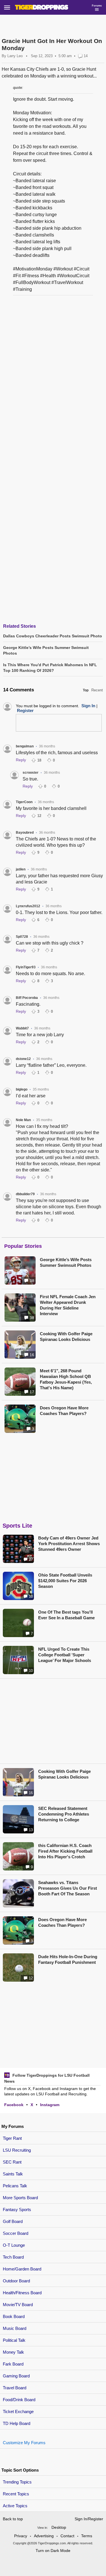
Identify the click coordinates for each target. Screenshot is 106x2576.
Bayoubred (25, 833)
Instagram (50, 2105)
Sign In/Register (89, 2519)
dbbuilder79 (25, 1194)
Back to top (13, 2519)
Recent (97, 690)
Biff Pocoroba (27, 998)
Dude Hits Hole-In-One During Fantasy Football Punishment (68, 1959)
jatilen (21, 869)
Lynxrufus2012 (28, 906)
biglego (22, 1089)
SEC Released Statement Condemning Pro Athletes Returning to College (64, 1814)
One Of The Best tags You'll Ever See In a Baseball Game (66, 1615)
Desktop (59, 2527)
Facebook (14, 2105)
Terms (87, 2536)
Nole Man (23, 1120)
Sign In (88, 706)
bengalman (25, 746)
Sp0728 (22, 937)
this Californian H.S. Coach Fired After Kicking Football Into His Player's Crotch (65, 1851)
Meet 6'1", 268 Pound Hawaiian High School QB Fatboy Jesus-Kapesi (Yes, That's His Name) (66, 1379)
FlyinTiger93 (26, 967)
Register (25, 710)
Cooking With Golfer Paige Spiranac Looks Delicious (66, 1337)
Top (86, 690)
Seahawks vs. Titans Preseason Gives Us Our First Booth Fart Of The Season (68, 1888)
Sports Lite (17, 1526)
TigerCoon (24, 802)
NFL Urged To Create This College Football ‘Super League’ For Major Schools (65, 1655)
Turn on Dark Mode (53, 2551)
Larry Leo (15, 56)
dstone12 (23, 1059)
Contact (67, 2536)
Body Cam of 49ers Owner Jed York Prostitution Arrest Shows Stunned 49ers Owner (69, 1544)
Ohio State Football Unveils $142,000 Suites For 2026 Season (65, 1581)
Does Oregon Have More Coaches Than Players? (64, 1411)
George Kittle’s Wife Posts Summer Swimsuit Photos (66, 1262)
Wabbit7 (22, 1028)
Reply (21, 760)
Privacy (21, 2536)
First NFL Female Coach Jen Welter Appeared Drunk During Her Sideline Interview (68, 1305)
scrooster (31, 773)
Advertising (44, 2536)
